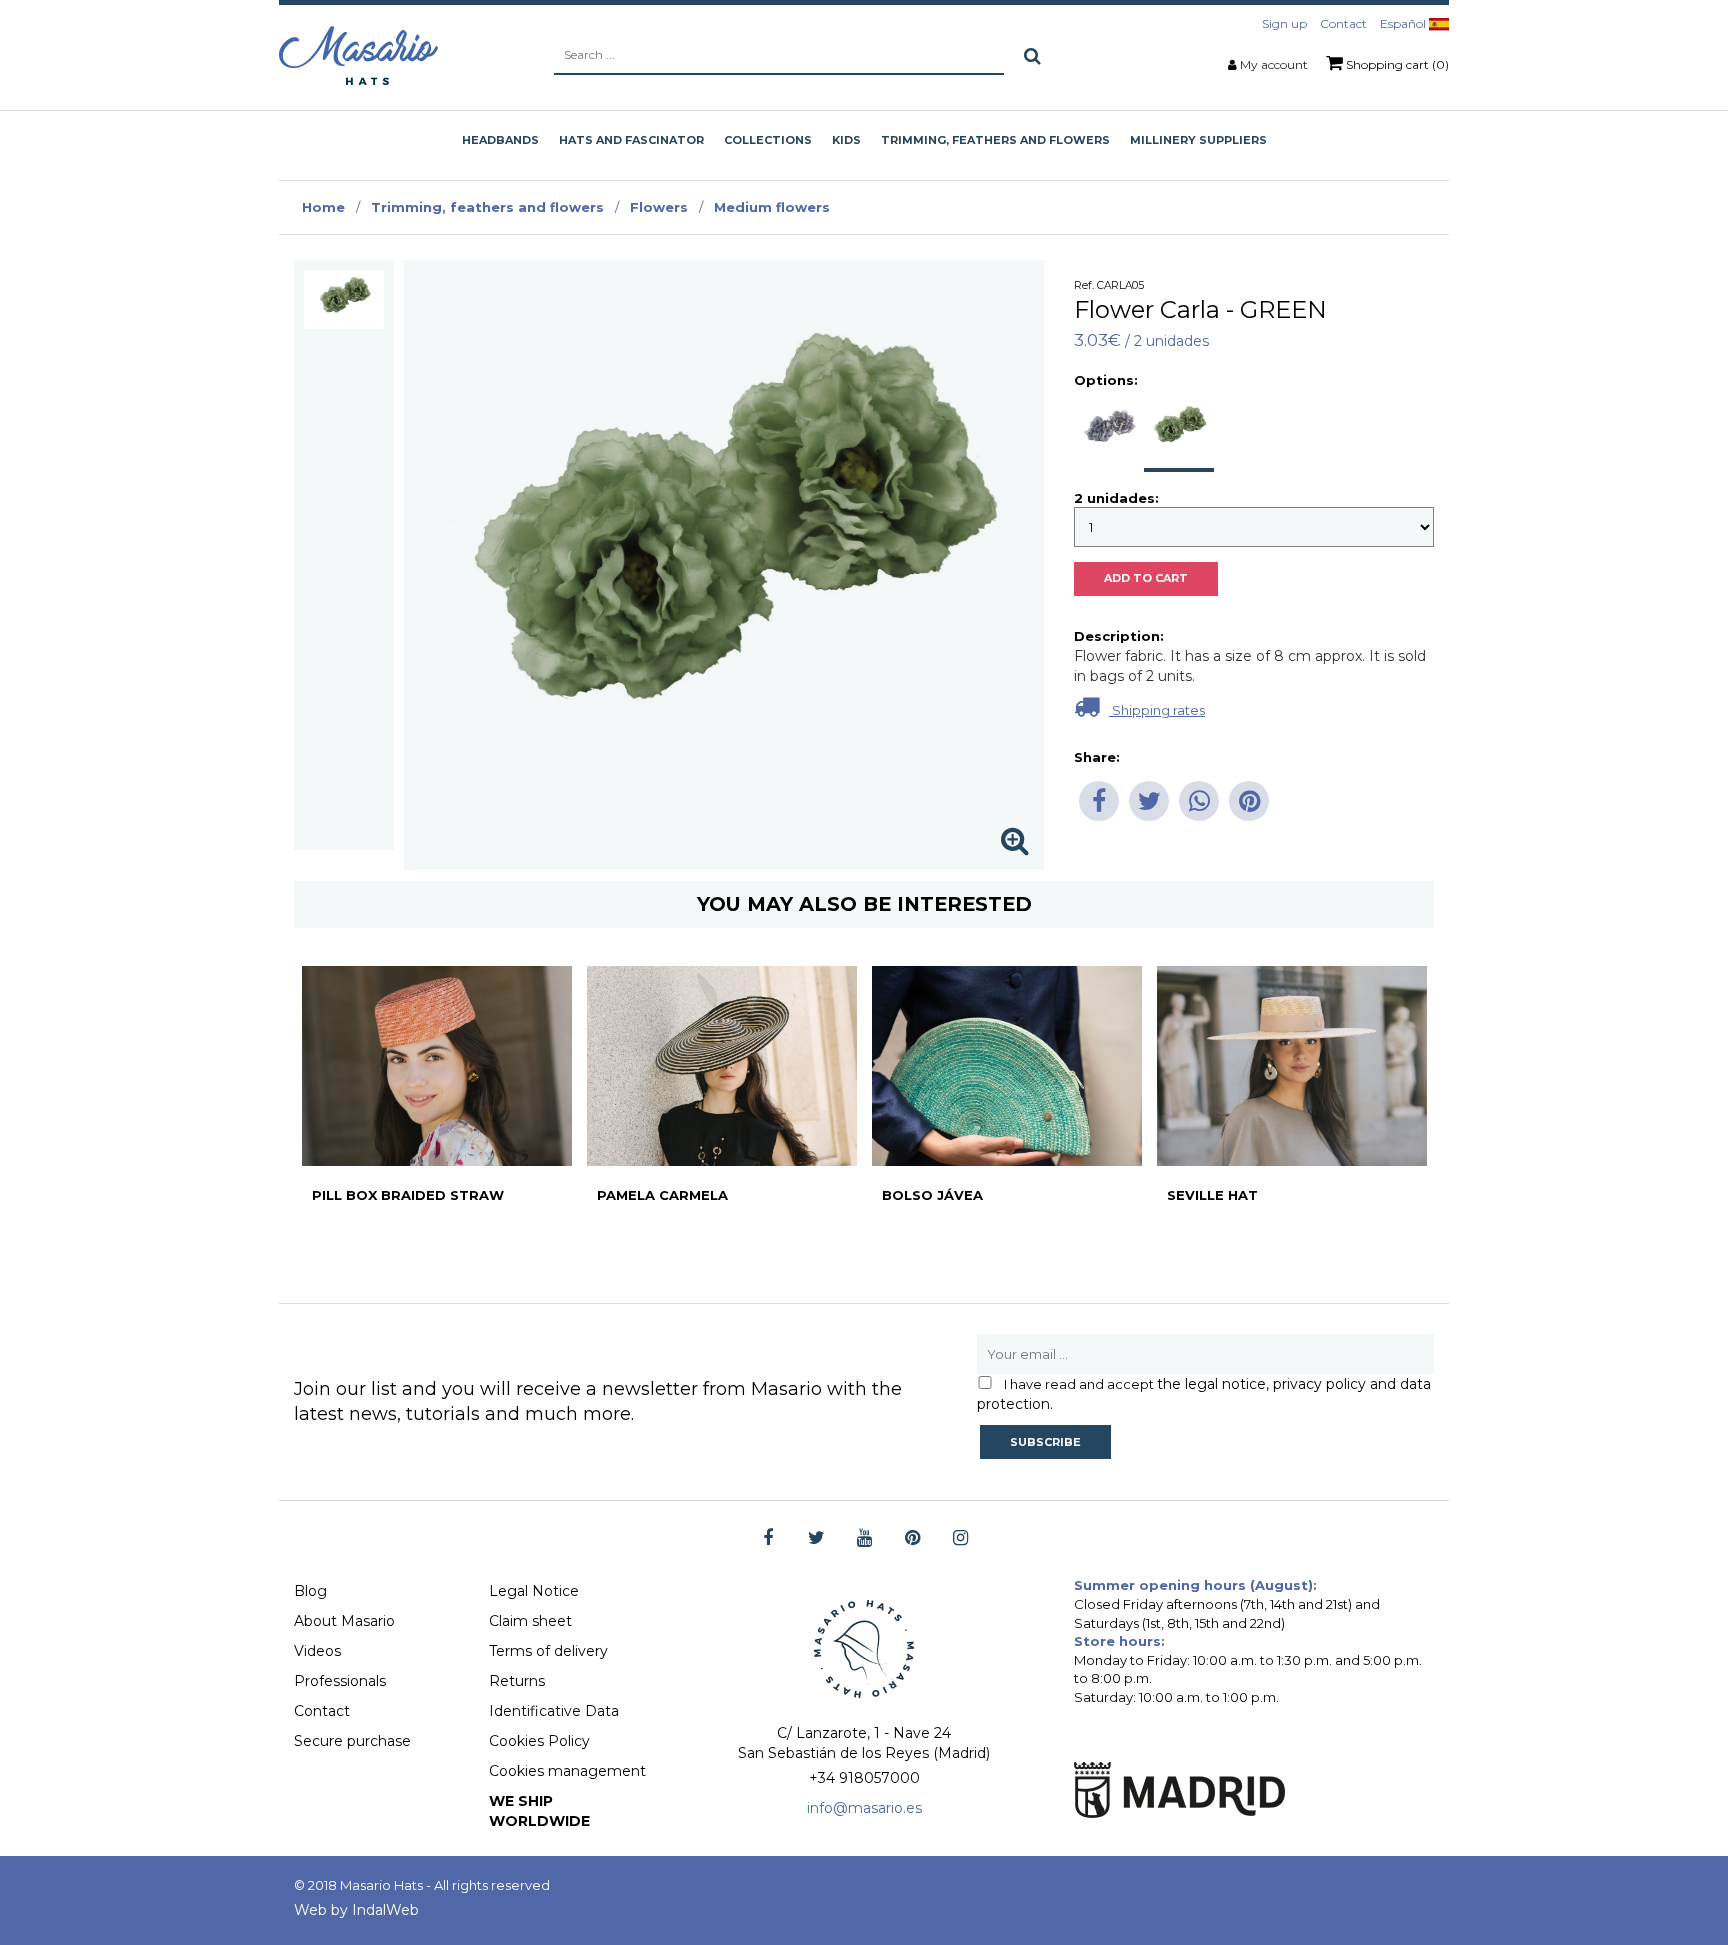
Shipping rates (1157, 710)
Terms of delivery (548, 1651)
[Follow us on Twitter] (816, 1538)
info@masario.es (864, 1808)
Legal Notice (534, 1591)
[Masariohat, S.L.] (358, 55)
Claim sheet (530, 1621)
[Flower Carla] (344, 299)
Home (323, 207)
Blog (310, 1591)
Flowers (659, 207)
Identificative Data (554, 1711)
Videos (317, 1651)
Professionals (340, 1681)
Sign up (1284, 23)
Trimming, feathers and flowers (487, 207)
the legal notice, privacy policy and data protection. (1204, 1394)
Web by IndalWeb (356, 1910)
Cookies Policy (539, 1741)
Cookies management (567, 1771)
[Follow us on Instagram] (960, 1538)
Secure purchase (352, 1741)
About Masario (344, 1621)
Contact (1343, 23)
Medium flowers (772, 207)
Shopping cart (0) (1396, 64)
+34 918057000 (864, 1778)
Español (1404, 23)
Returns (517, 1681)
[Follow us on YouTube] (864, 1538)
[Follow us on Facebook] (768, 1538)
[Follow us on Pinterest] (912, 1538)
